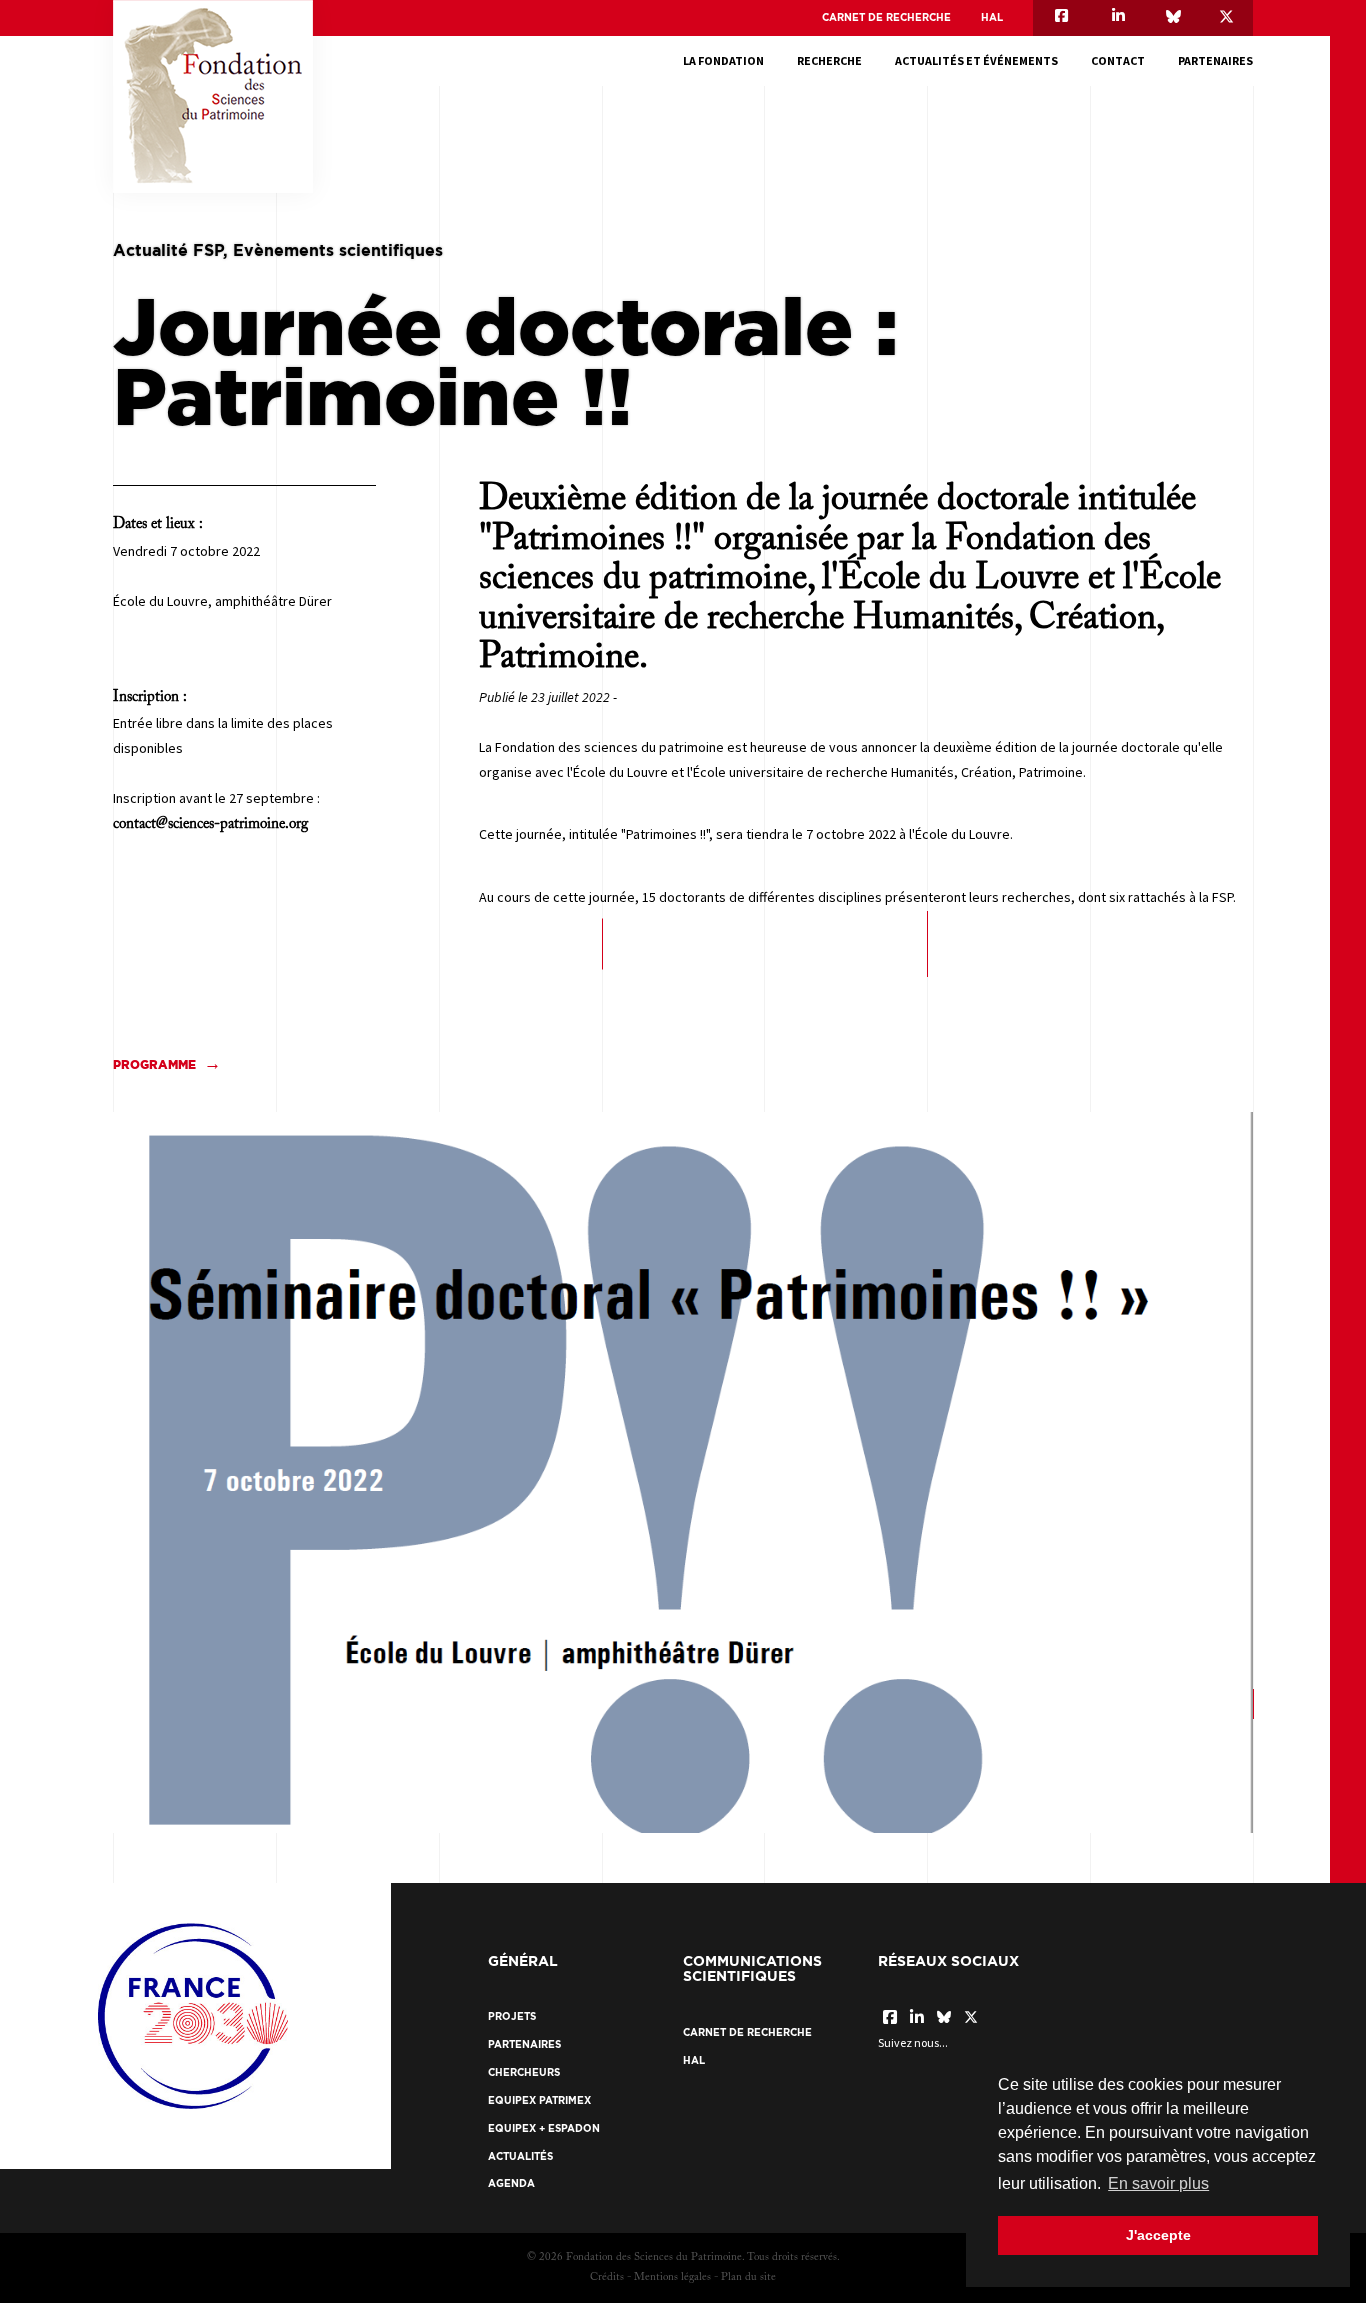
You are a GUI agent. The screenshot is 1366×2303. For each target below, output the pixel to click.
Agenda (511, 2183)
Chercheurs (524, 2072)
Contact (1118, 60)
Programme (154, 1064)
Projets (512, 2016)
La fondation (723, 60)
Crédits (607, 2277)
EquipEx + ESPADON (544, 2128)
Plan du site (748, 2277)
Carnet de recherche (886, 17)
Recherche (829, 60)
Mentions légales (672, 2277)
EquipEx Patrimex (539, 2100)
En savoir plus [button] (1158, 2183)
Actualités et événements (976, 60)
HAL (992, 17)
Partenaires (1215, 60)
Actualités (520, 2156)
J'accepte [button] (1158, 2235)
